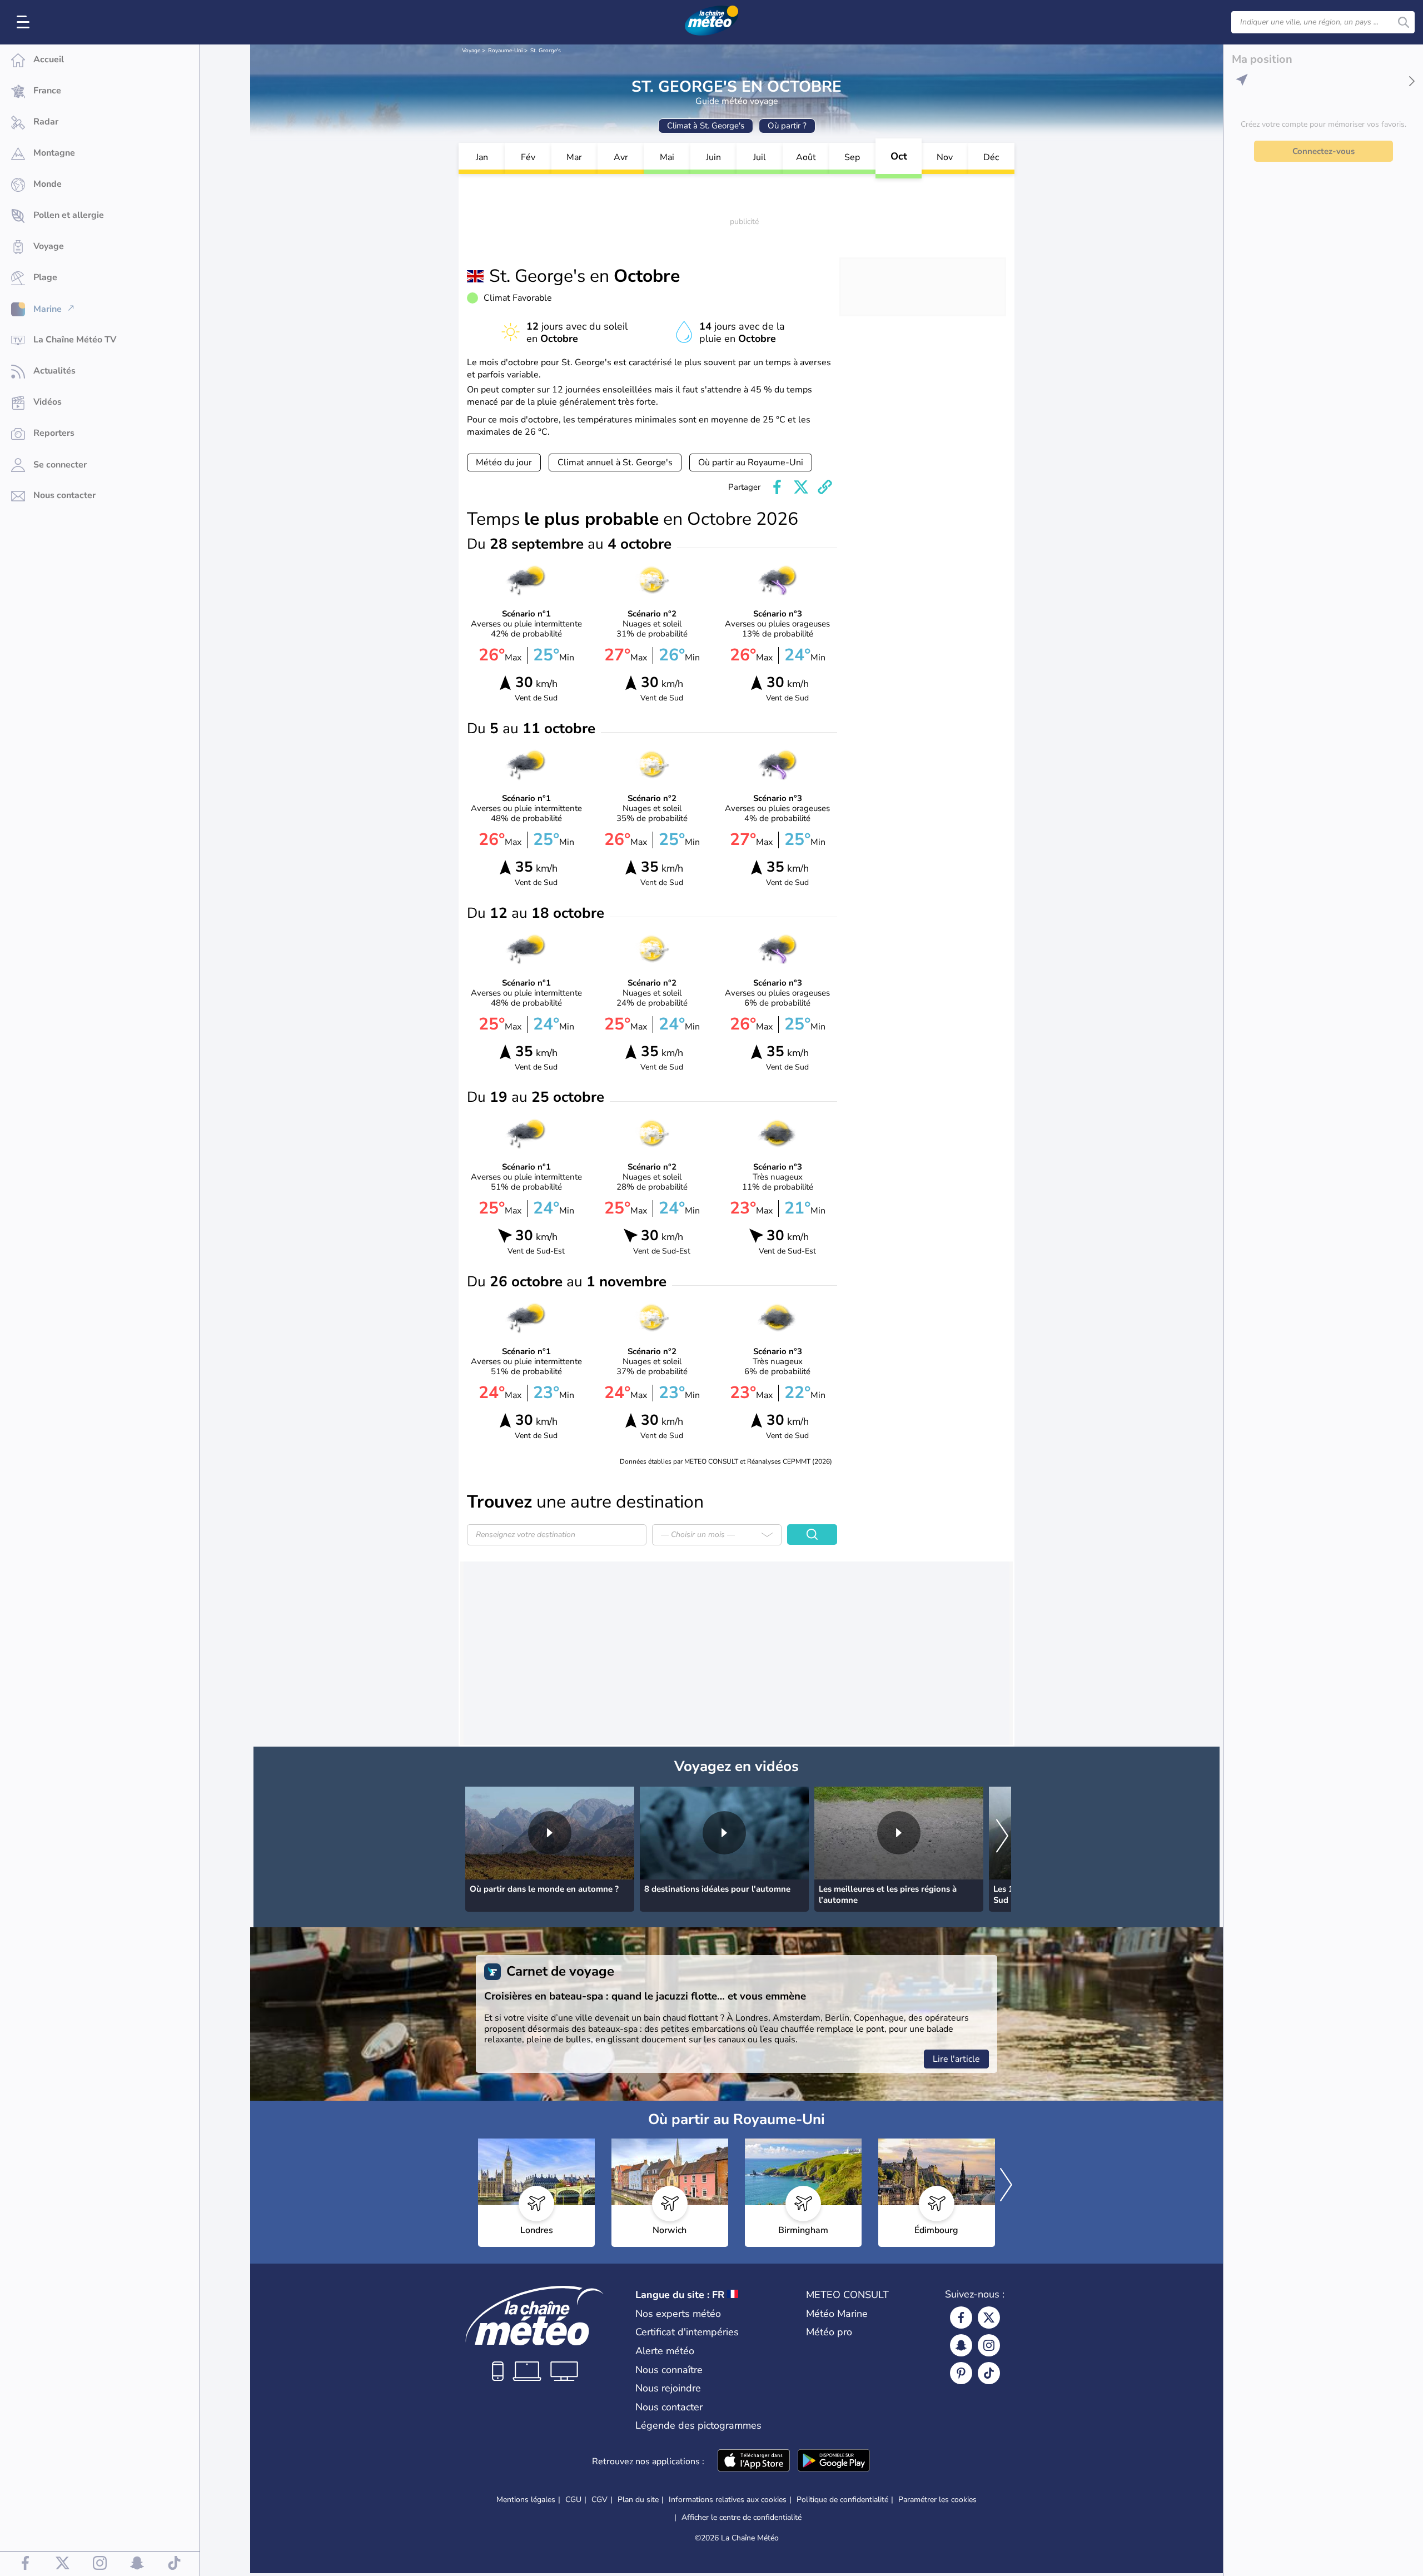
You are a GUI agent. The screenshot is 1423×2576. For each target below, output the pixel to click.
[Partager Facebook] (777, 487)
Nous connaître (669, 2370)
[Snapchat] (961, 2345)
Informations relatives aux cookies (728, 2500)
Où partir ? (787, 126)
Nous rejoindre (668, 2388)
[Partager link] (825, 487)
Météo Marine (837, 2314)
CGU (573, 2500)
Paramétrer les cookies (937, 2500)
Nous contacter (669, 2407)
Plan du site (638, 2500)
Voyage (471, 51)
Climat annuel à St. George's (615, 463)
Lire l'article (956, 2059)
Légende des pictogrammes (698, 2425)
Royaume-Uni (505, 51)
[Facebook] (961, 2318)
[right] (1002, 1837)
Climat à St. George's (706, 126)
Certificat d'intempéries (687, 2332)
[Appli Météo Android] (834, 2461)
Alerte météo (665, 2351)
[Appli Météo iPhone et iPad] (754, 2461)
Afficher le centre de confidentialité (742, 2518)
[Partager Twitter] (801, 487)
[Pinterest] (961, 2373)
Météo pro (829, 2332)
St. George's (546, 51)
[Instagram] (989, 2345)
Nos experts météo (678, 2314)
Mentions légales (526, 2500)
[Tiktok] (989, 2373)
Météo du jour (504, 463)
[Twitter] (989, 2318)
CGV (599, 2500)
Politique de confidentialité (842, 2500)
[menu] (25, 22)
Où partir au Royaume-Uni (751, 463)
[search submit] (1404, 22)
